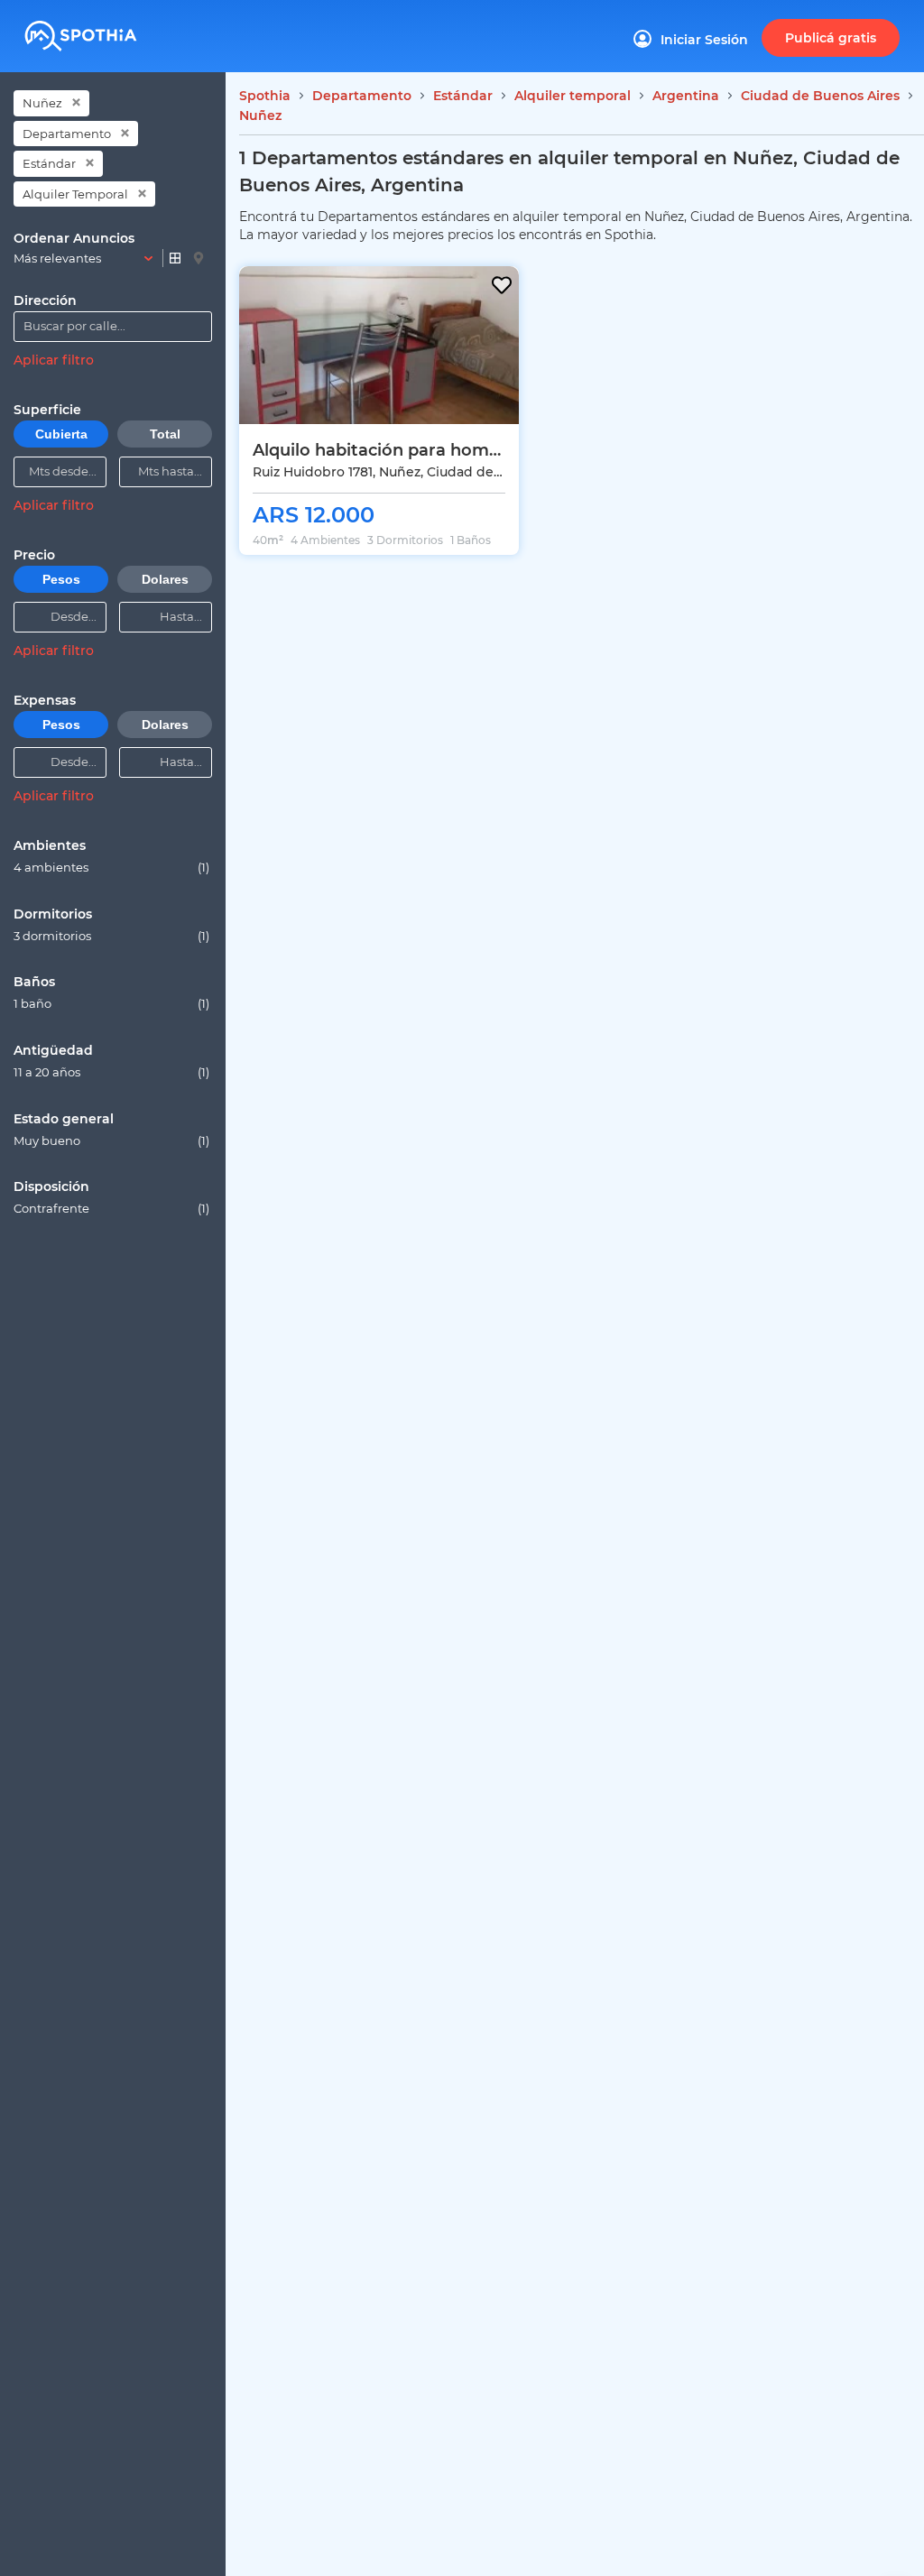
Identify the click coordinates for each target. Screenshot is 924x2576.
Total (165, 434)
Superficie (47, 410)
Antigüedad (53, 1050)
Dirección (45, 300)
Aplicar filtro (54, 360)
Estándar (49, 163)
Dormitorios (53, 914)
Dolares (165, 579)
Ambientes (50, 845)
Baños (34, 982)
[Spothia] (108, 30)
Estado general (64, 1119)
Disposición (51, 1186)
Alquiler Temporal (75, 194)
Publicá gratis (831, 38)
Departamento (67, 134)
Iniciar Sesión (704, 40)
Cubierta (61, 434)
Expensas (45, 700)
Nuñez (42, 103)
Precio (34, 555)
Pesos (61, 579)
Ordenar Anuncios (74, 238)
